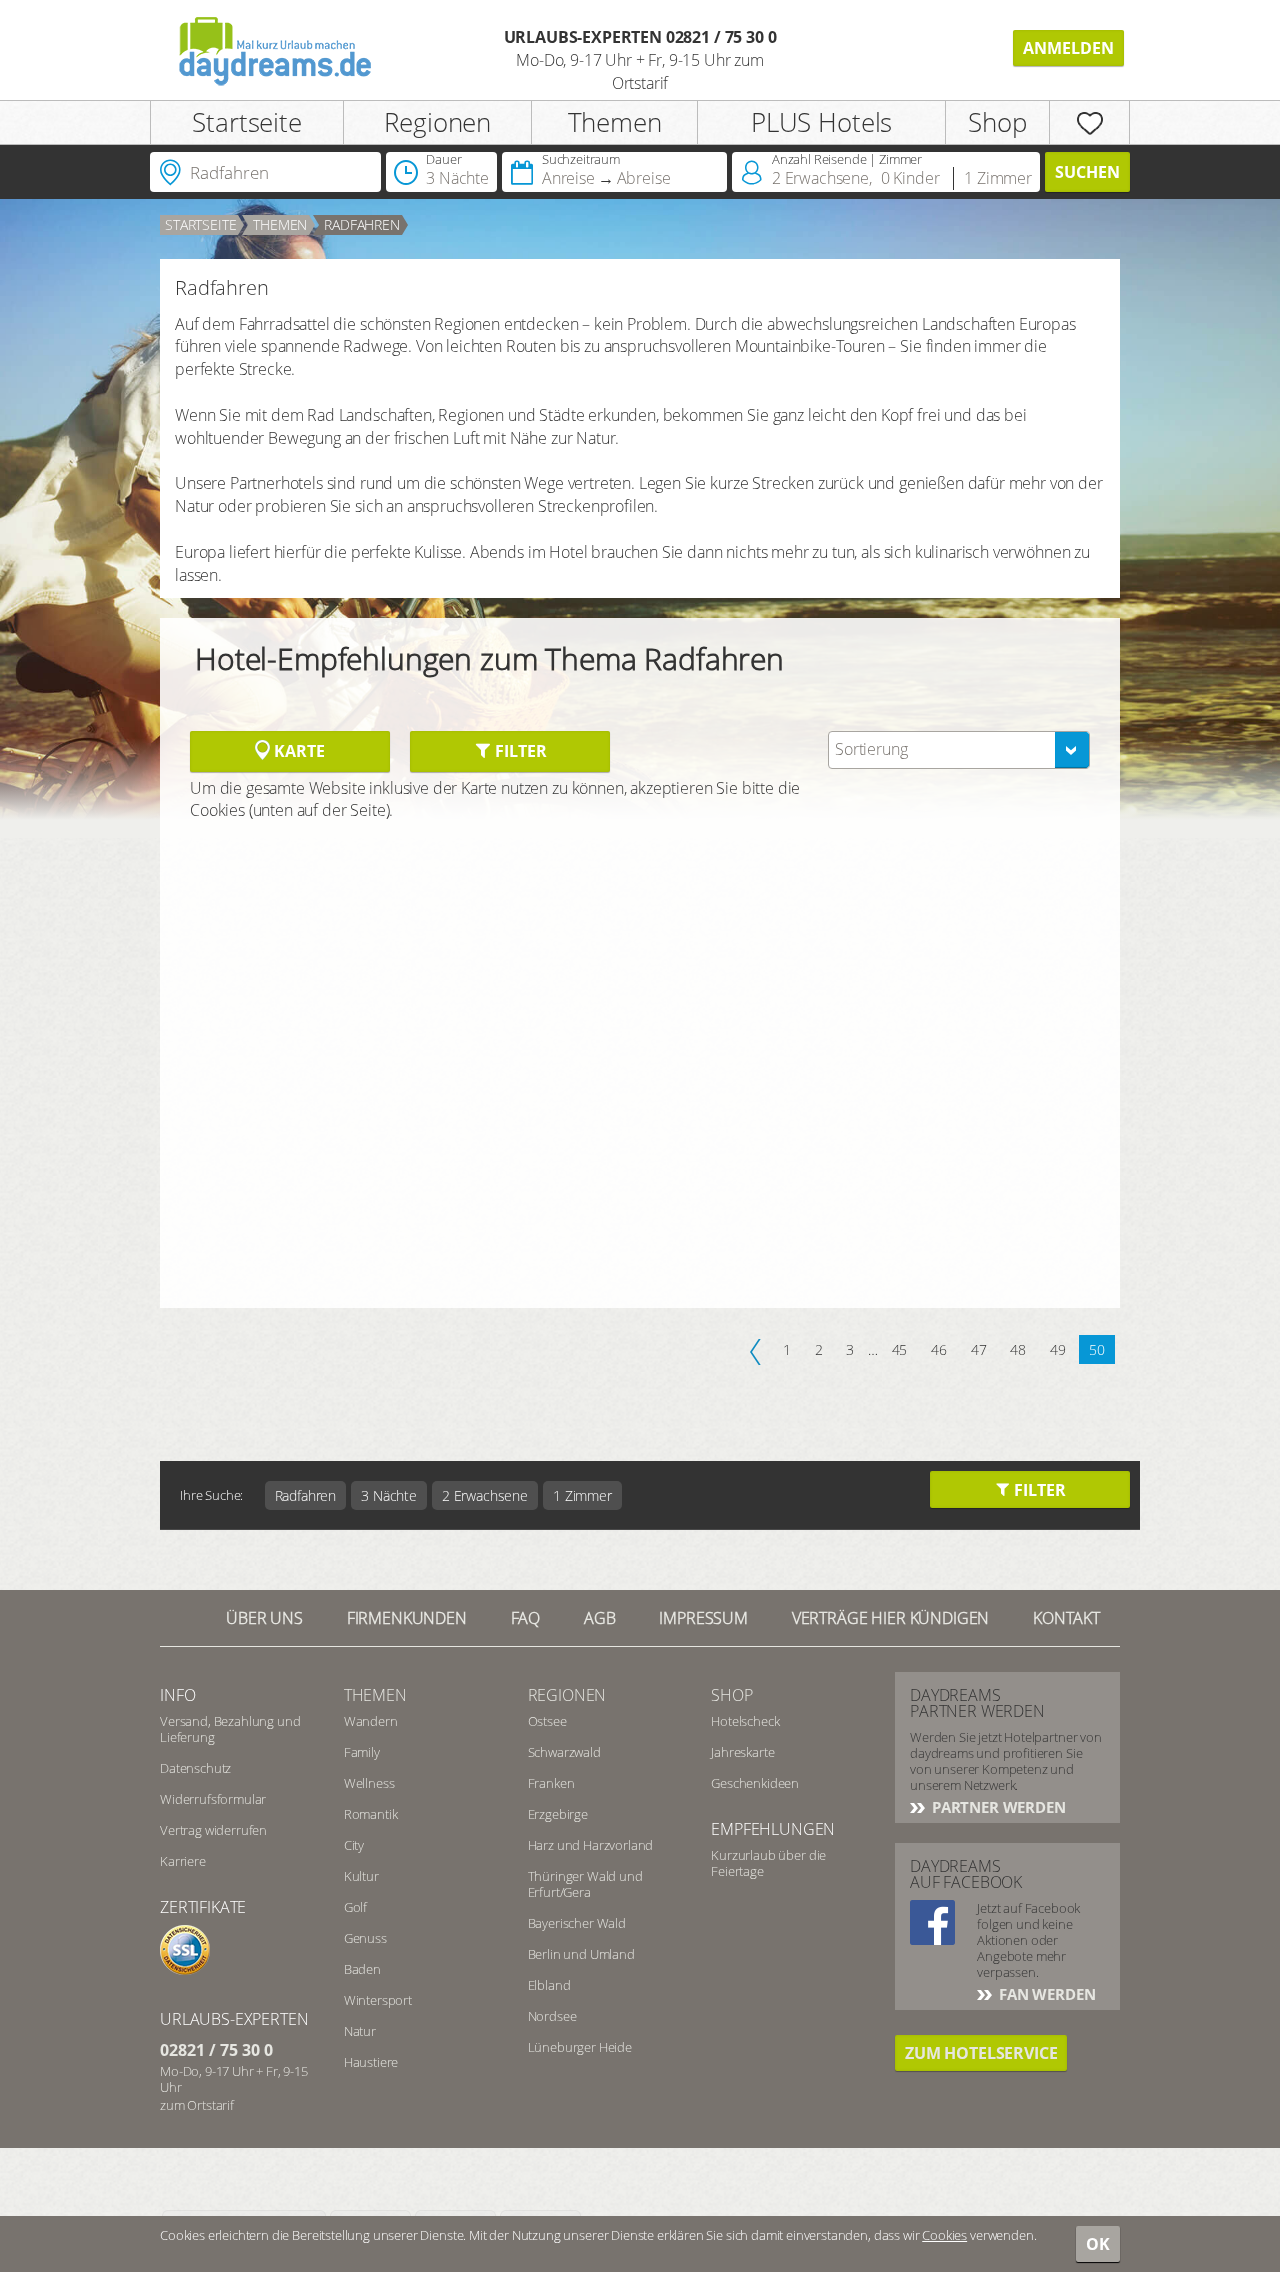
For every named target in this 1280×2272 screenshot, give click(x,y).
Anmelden (1068, 48)
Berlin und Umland (581, 1954)
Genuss (365, 1938)
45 (900, 1349)
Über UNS (264, 1618)
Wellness (369, 1783)
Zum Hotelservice (981, 2053)
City (354, 1845)
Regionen (437, 122)
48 (1018, 1349)
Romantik (371, 1814)
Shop (997, 122)
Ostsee (547, 1721)
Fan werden (1045, 1994)
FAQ (526, 1618)
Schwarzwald (564, 1752)
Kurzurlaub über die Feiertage (768, 1863)
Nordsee (552, 2016)
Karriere (183, 1861)
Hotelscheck (745, 1721)
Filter (518, 751)
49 (1058, 1349)
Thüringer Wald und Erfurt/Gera (585, 1884)
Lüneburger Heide (580, 2047)
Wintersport (378, 2000)
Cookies (944, 2235)
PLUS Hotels (821, 122)
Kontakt (1066, 1618)
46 (939, 1349)
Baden (362, 1969)
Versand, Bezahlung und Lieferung (230, 1729)
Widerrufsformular (213, 1799)
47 (979, 1349)
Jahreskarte (742, 1752)
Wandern (371, 1721)
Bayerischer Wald (577, 1923)
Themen (615, 122)
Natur (360, 2031)
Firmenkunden (407, 1618)
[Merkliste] (1089, 122)
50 (1097, 1349)
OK (1098, 2244)
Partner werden (997, 1807)
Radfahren (362, 224)
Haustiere (371, 2062)
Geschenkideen (755, 1783)
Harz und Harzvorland (591, 1845)
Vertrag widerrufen (213, 1830)
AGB (600, 1618)
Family (362, 1752)
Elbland (549, 1985)
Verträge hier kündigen (890, 1618)
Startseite (246, 122)
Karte (297, 751)
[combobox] (959, 750)
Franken (551, 1783)
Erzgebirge (558, 1814)
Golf (355, 1907)
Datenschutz (195, 1768)
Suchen (1087, 172)
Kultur (361, 1876)
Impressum (703, 1618)
